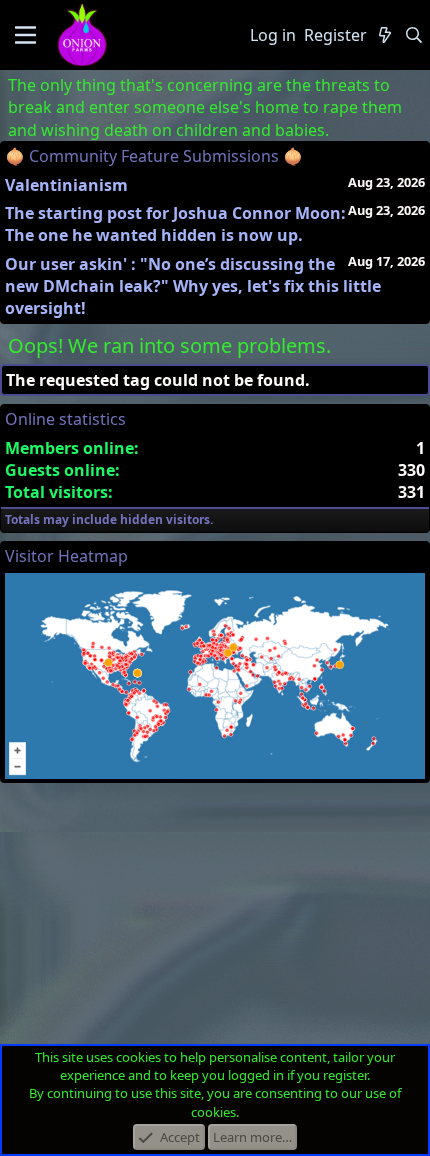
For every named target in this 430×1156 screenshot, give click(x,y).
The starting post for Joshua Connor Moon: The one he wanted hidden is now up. (175, 224)
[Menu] (25, 35)
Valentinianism (66, 185)
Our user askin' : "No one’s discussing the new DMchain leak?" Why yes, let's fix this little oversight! (193, 286)
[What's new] (385, 35)
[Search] (413, 35)
